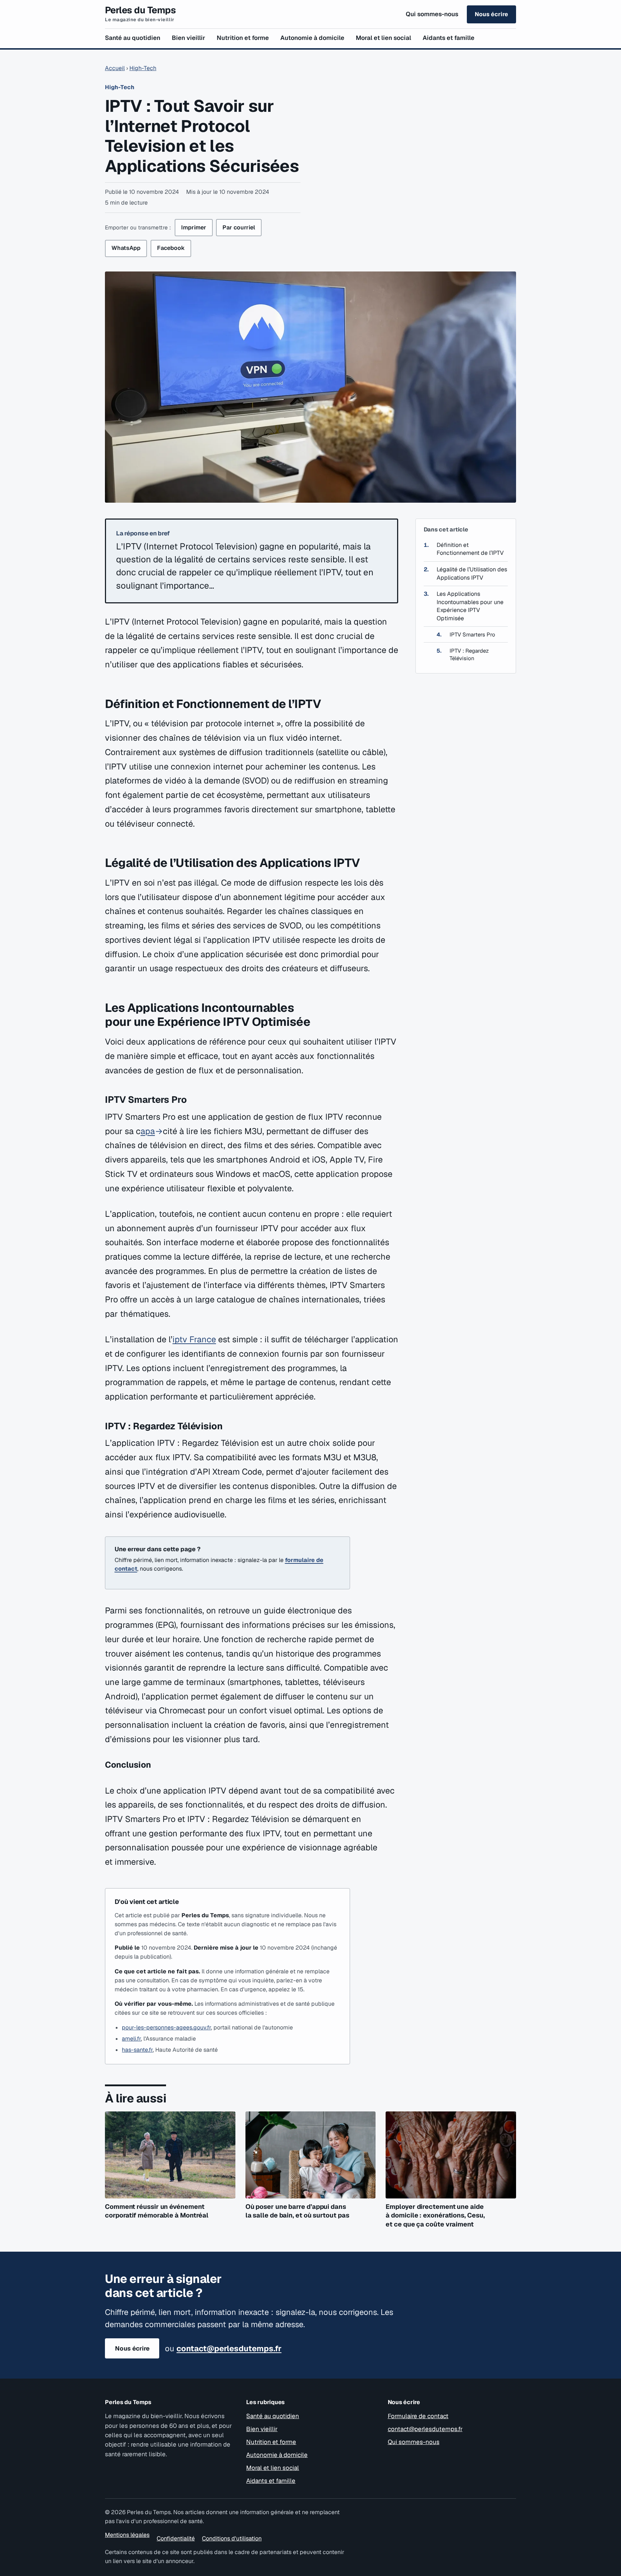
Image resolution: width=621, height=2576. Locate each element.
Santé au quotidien (133, 38)
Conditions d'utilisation (232, 2538)
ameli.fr (131, 2039)
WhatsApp (126, 248)
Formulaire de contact (418, 2416)
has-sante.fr (137, 2050)
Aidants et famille (448, 38)
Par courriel (239, 227)
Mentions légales (127, 2535)
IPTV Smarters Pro (472, 635)
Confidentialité (176, 2538)
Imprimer (194, 227)
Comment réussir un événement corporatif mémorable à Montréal (157, 2211)
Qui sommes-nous (432, 14)
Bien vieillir (188, 38)
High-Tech (143, 68)
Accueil (115, 68)
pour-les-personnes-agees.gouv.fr (166, 2027)
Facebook (171, 248)
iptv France (194, 1339)
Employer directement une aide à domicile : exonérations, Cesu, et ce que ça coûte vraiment (435, 2215)
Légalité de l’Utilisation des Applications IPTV (472, 574)
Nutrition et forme (243, 38)
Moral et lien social (383, 38)
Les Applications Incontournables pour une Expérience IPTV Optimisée (470, 606)
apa (148, 1131)
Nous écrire (491, 14)
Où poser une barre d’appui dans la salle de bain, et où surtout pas (297, 2211)
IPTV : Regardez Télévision (469, 654)
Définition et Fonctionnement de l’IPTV (470, 549)
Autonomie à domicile (312, 38)
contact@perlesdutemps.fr (229, 2348)
